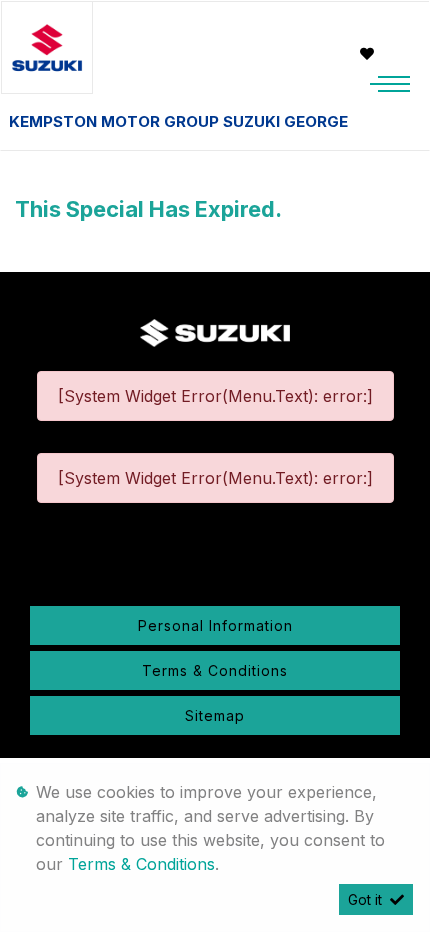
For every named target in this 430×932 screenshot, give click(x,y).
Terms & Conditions (215, 670)
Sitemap (215, 715)
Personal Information (215, 625)
